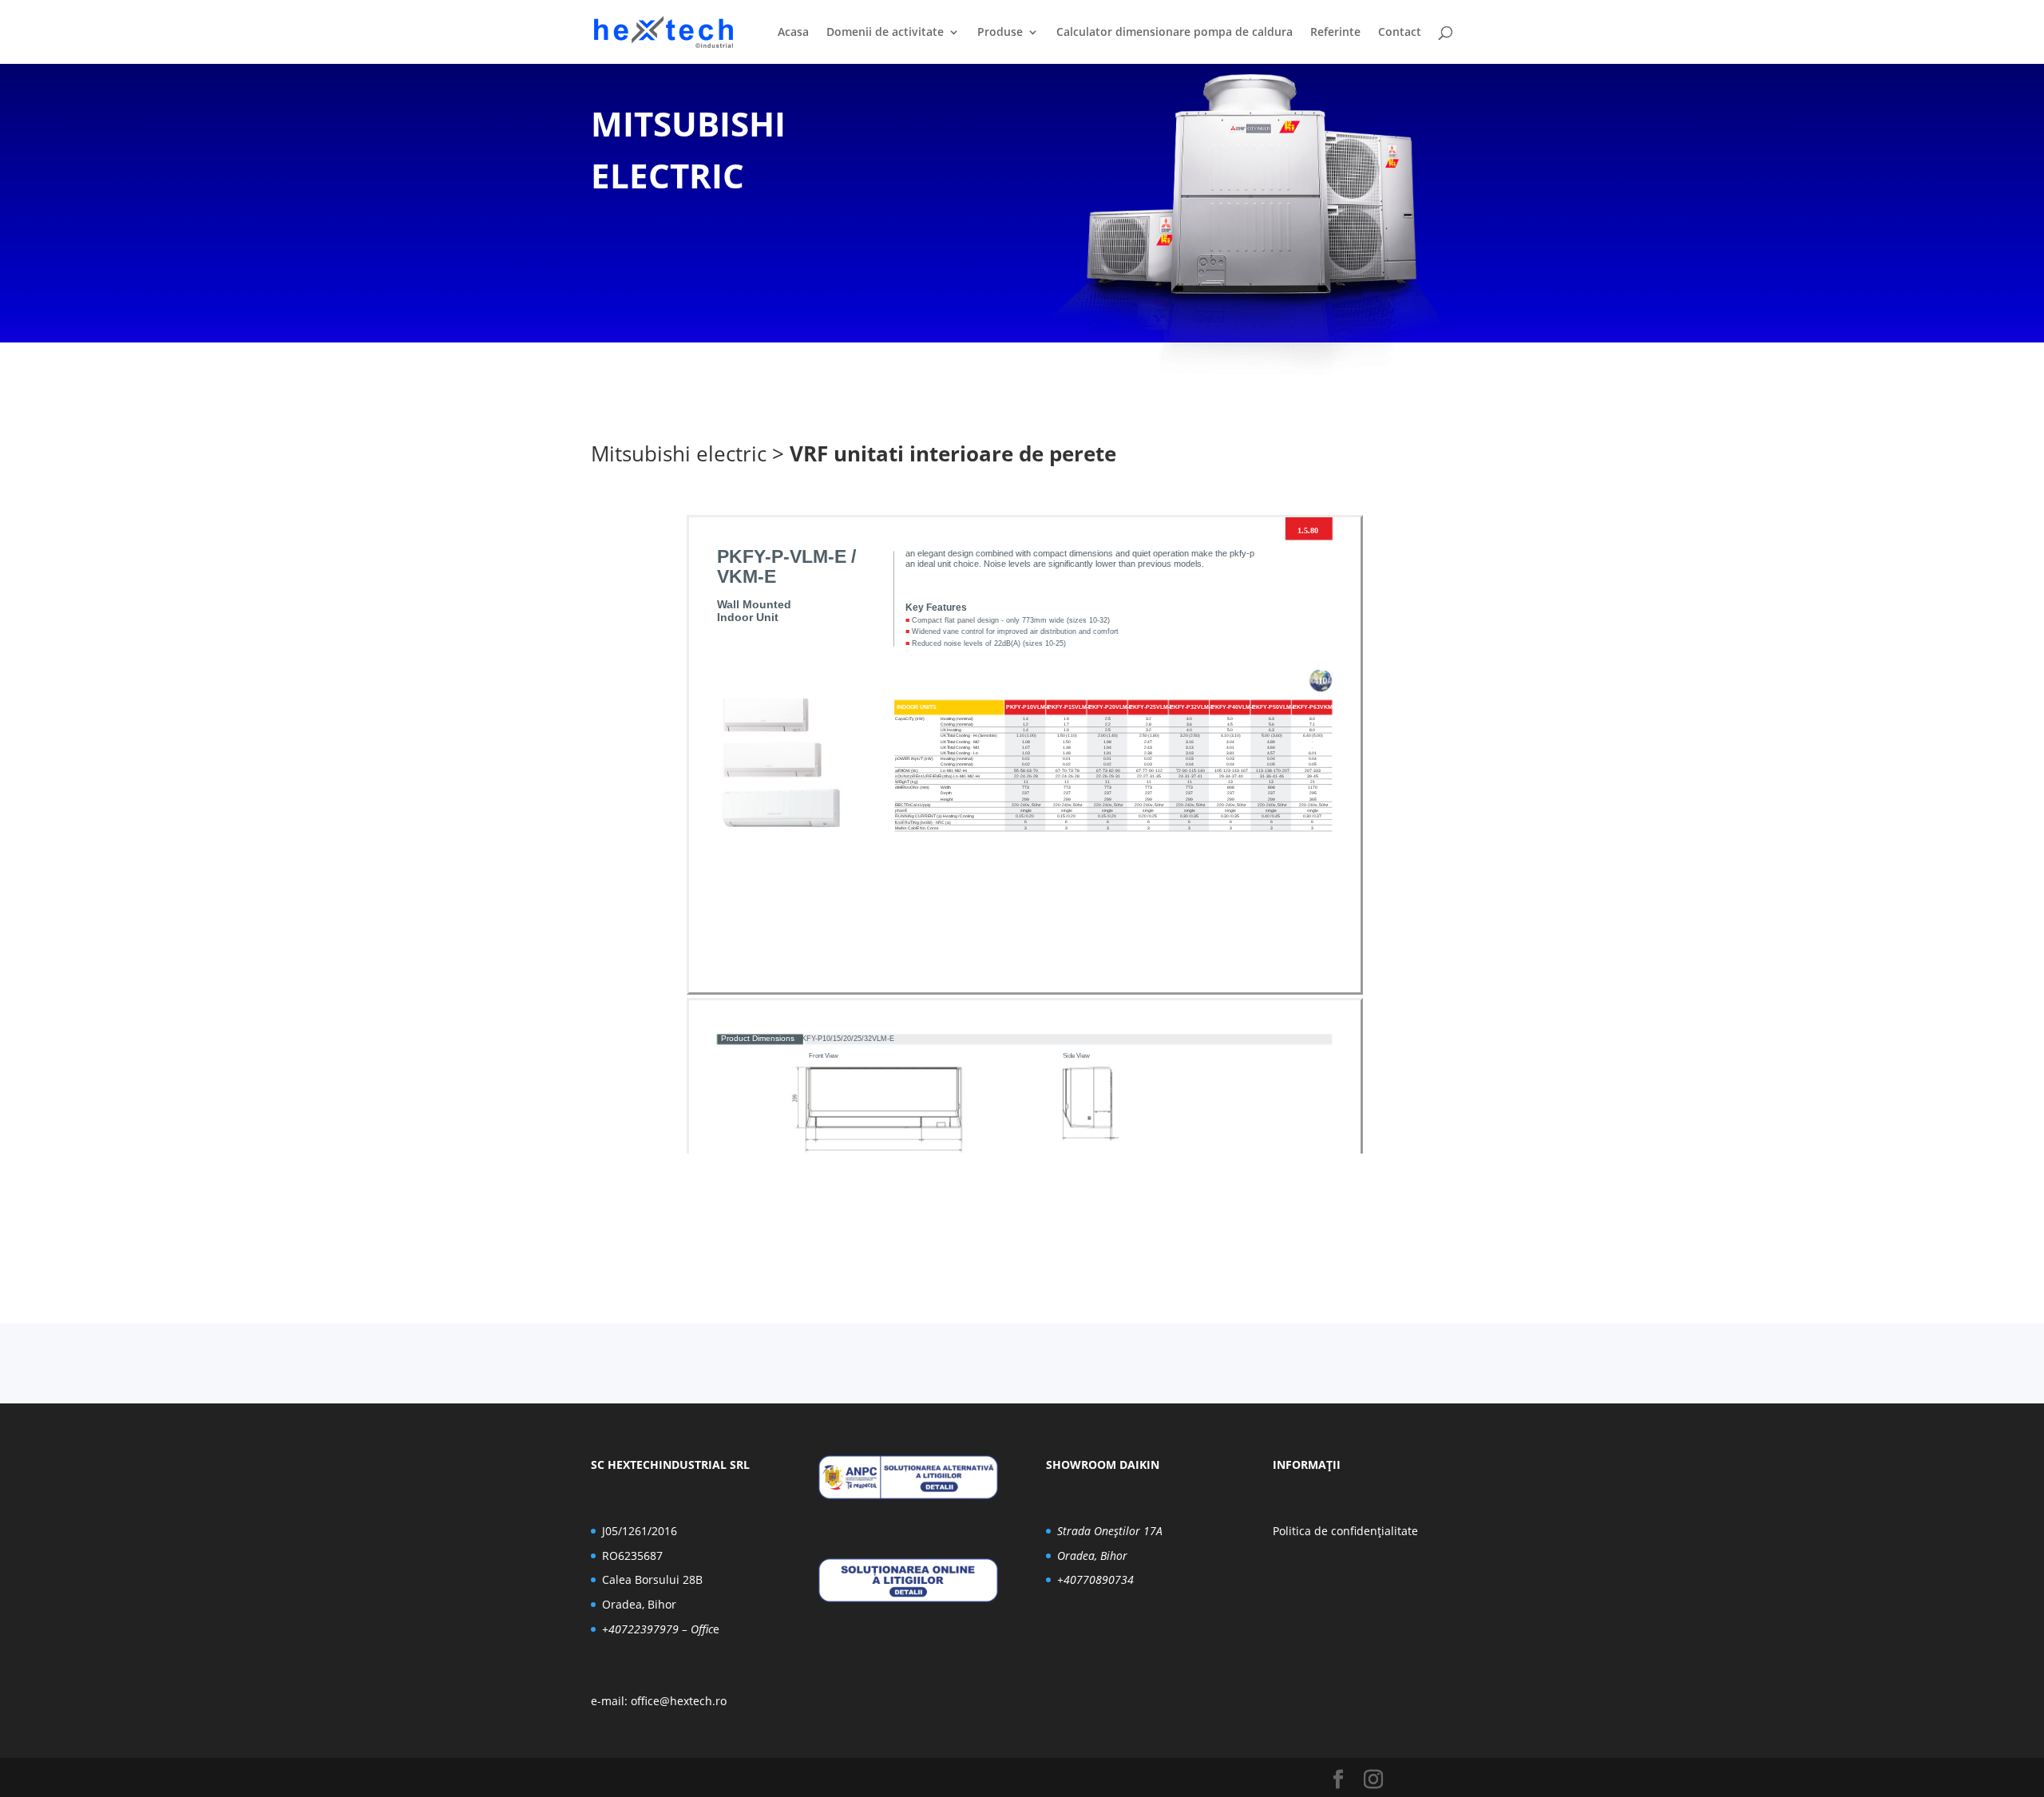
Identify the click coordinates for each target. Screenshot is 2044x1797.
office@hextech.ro (679, 1701)
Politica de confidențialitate (1345, 1531)
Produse (1000, 33)
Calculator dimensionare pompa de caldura (1175, 33)
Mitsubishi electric (679, 453)
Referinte (1335, 33)
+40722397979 (640, 1629)
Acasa (793, 33)
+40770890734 (1095, 1579)
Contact (1400, 33)
